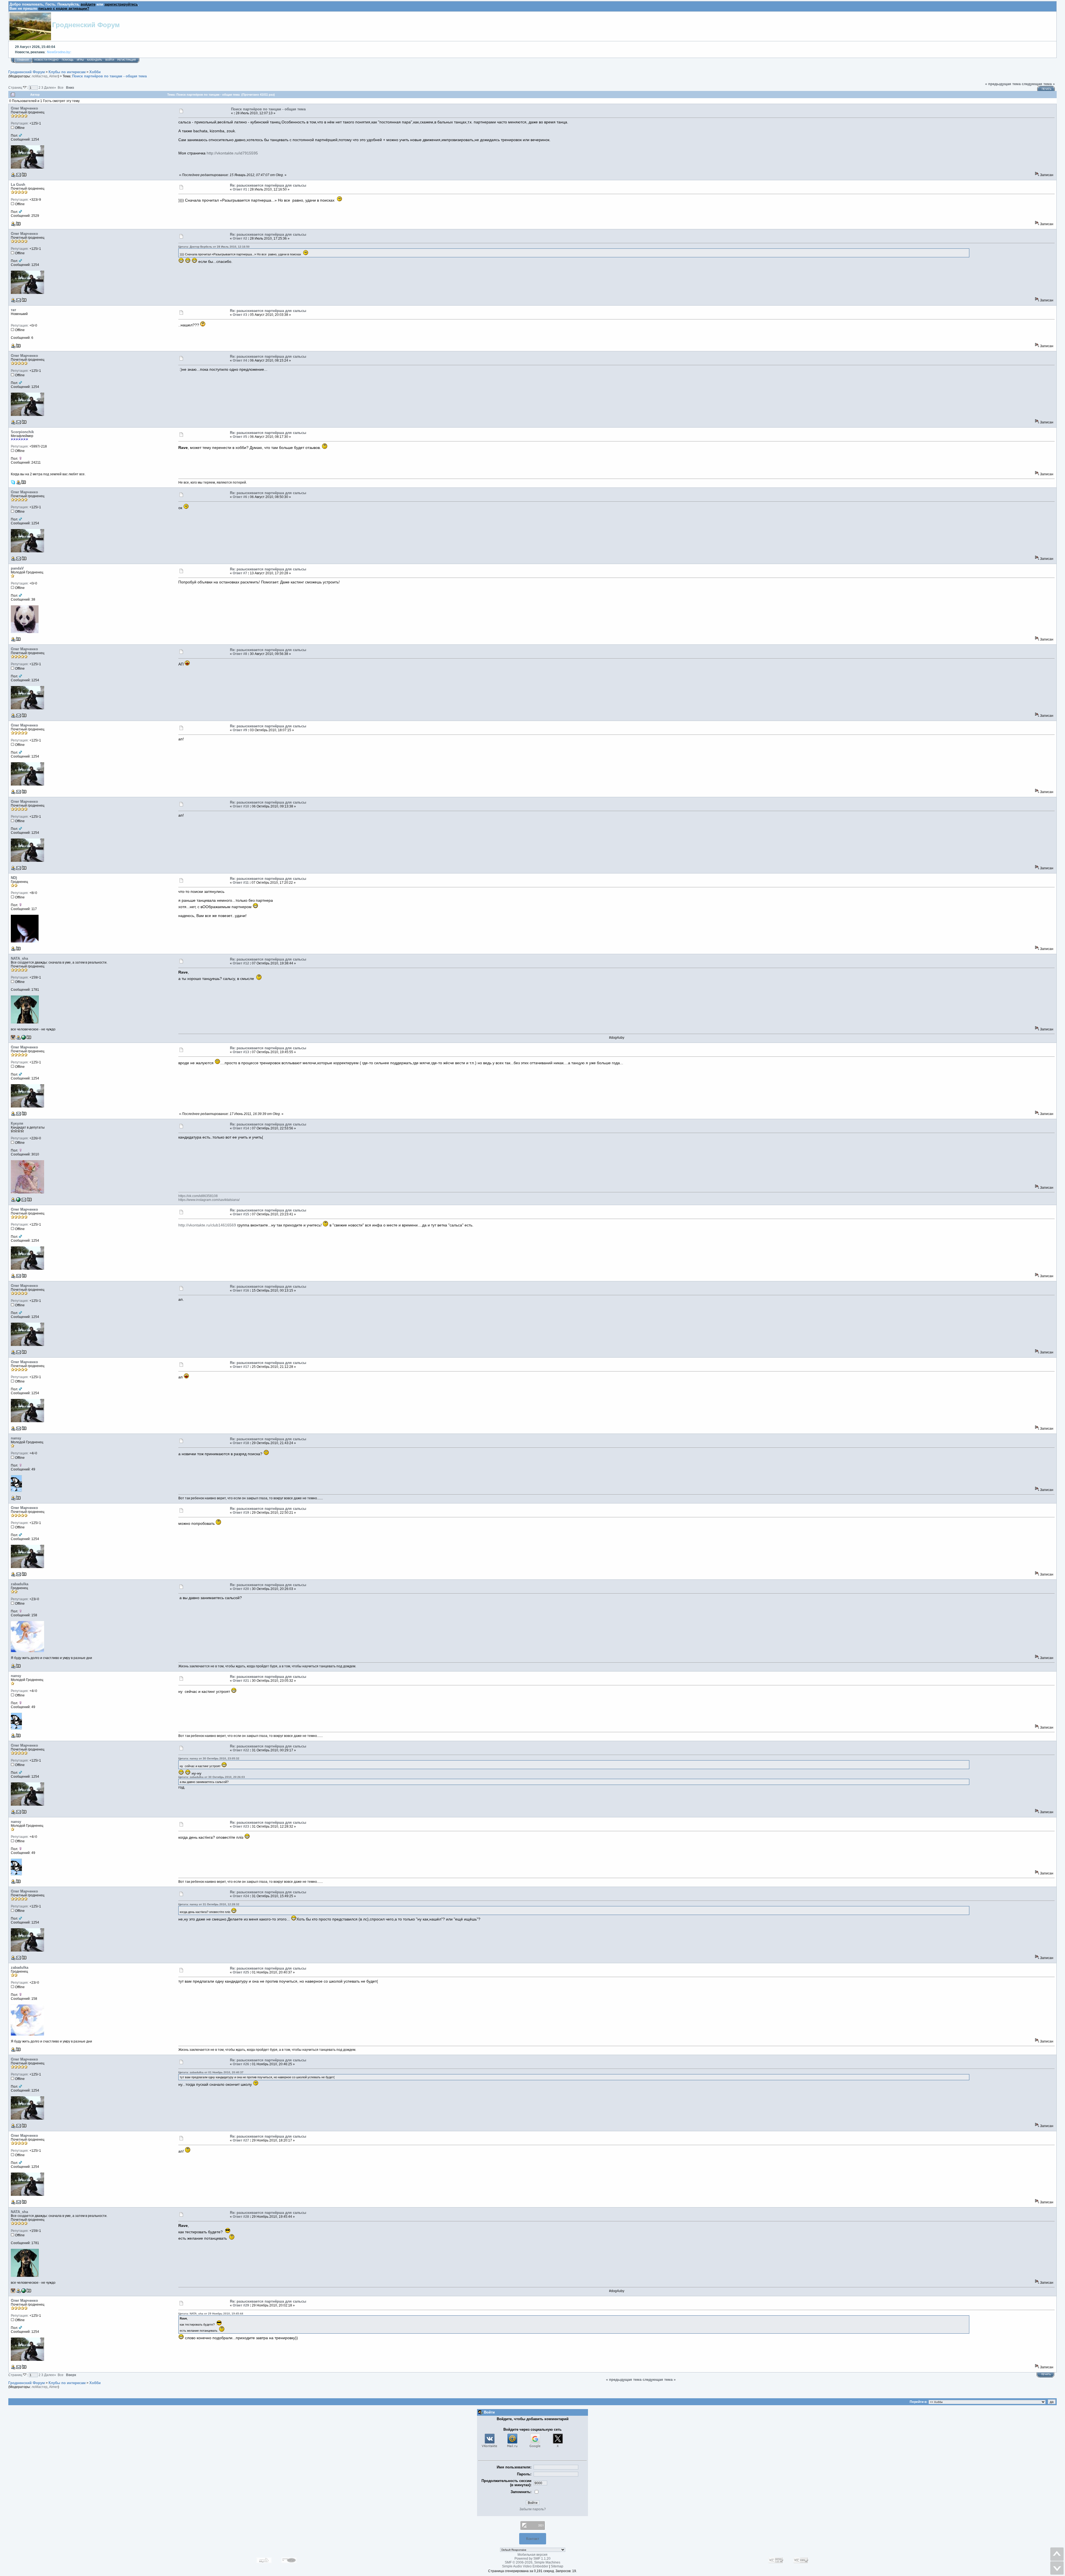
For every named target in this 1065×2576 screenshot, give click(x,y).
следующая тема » (1038, 84)
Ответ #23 (241, 1826)
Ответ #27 (241, 2140)
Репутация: (20, 123)
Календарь (95, 60)
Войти (110, 60)
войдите (88, 4)
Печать (1047, 89)
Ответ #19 (241, 1513)
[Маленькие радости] (18, 1201)
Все (61, 87)
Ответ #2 (240, 238)
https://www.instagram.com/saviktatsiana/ (209, 1200)
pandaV (17, 568)
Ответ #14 (241, 1128)
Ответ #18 (241, 1443)
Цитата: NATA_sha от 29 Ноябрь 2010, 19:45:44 (211, 2314)
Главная (23, 60)
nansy (16, 1438)
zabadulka (20, 1584)
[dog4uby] (24, 1038)
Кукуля (17, 1123)
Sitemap (557, 2566)
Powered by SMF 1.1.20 (532, 2559)
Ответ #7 (240, 573)
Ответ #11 (241, 883)
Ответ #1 (240, 189)
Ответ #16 (241, 1290)
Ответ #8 (240, 654)
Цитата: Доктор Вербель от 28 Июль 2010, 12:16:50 (214, 247)
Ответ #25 (241, 1972)
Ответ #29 (241, 2305)
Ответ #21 (241, 1681)
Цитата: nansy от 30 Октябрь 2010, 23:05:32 (209, 1758)
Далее (50, 87)
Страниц (16, 87)
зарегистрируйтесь (121, 4)
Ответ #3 (240, 315)
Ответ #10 (241, 806)
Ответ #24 (241, 1896)
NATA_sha (19, 958)
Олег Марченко (24, 108)
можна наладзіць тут (163, 52)
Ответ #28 (241, 2217)
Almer (54, 76)
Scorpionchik (22, 432)
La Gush (18, 185)
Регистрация (127, 60)
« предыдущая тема (1003, 84)
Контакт (533, 2539)
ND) (14, 878)
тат (13, 310)
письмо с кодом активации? (64, 8)
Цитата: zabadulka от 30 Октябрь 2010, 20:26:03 (212, 1777)
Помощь (68, 60)
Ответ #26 (241, 2064)
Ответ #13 (241, 1052)
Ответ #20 (241, 1589)
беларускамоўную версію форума (116, 52)
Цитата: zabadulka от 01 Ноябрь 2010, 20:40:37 (211, 2072)
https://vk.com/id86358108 (198, 1196)
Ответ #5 (240, 437)
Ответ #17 (241, 1367)
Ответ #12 (241, 963)
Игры (80, 60)
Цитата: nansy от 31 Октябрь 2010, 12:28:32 (209, 1904)
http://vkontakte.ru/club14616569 (207, 1225)
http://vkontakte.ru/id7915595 (232, 153)
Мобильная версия (532, 2555)
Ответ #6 (240, 497)
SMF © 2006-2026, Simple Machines (532, 2562)
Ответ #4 (240, 360)
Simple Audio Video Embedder (525, 2566)
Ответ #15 (241, 1214)
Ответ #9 (240, 730)
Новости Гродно (46, 60)
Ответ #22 (241, 1750)
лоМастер (40, 76)
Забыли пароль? (533, 2509)
